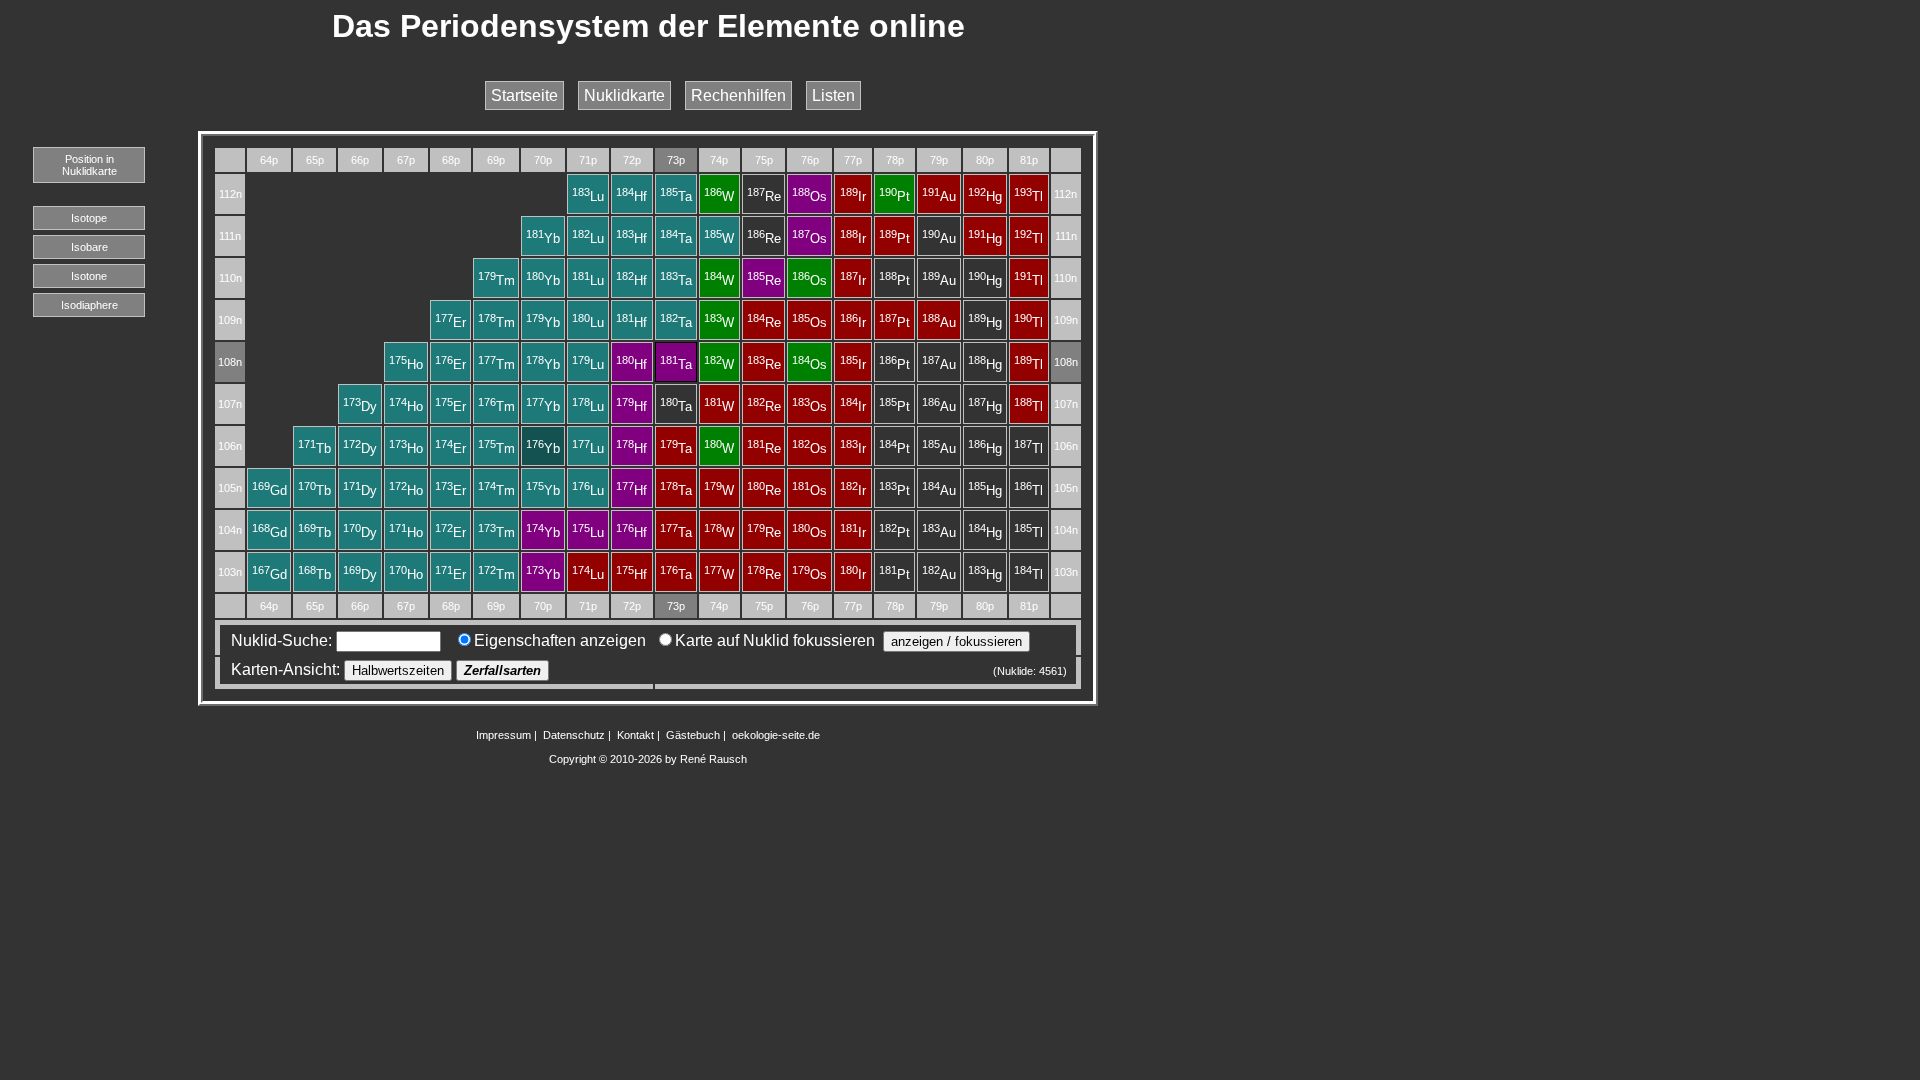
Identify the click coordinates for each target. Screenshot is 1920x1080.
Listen (833, 95)
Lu (588, 196)
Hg (985, 196)
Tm (496, 280)
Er (450, 322)
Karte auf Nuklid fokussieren (775, 640)
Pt (894, 196)
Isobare (89, 247)
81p (1029, 160)
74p (719, 160)
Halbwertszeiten (398, 670)
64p (269, 160)
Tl (1028, 196)
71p (588, 160)
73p (676, 160)
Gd (269, 490)
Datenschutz (574, 735)
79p (939, 160)
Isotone (89, 276)
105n (230, 488)
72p (632, 160)
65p (315, 160)
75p (764, 160)
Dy (360, 406)
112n (230, 194)
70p (543, 160)
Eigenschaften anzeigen (560, 640)
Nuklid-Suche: (279, 640)
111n (230, 236)
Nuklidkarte (624, 95)
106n (230, 446)
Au (939, 196)
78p (895, 160)
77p (853, 160)
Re (764, 196)
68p (451, 160)
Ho (406, 364)
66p (360, 160)
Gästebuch (693, 735)
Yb (543, 238)
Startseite (524, 95)
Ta (676, 196)
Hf (631, 196)
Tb (314, 448)
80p (985, 160)
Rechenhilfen (738, 95)
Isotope (89, 218)
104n (230, 530)
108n (230, 362)
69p (496, 160)
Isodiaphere (89, 305)
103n (230, 572)
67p (406, 160)
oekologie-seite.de (776, 735)
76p (810, 160)
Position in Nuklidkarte (89, 165)
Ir (853, 196)
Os (809, 196)
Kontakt (635, 735)
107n (230, 404)
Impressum (503, 735)
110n (230, 278)
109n (230, 320)
